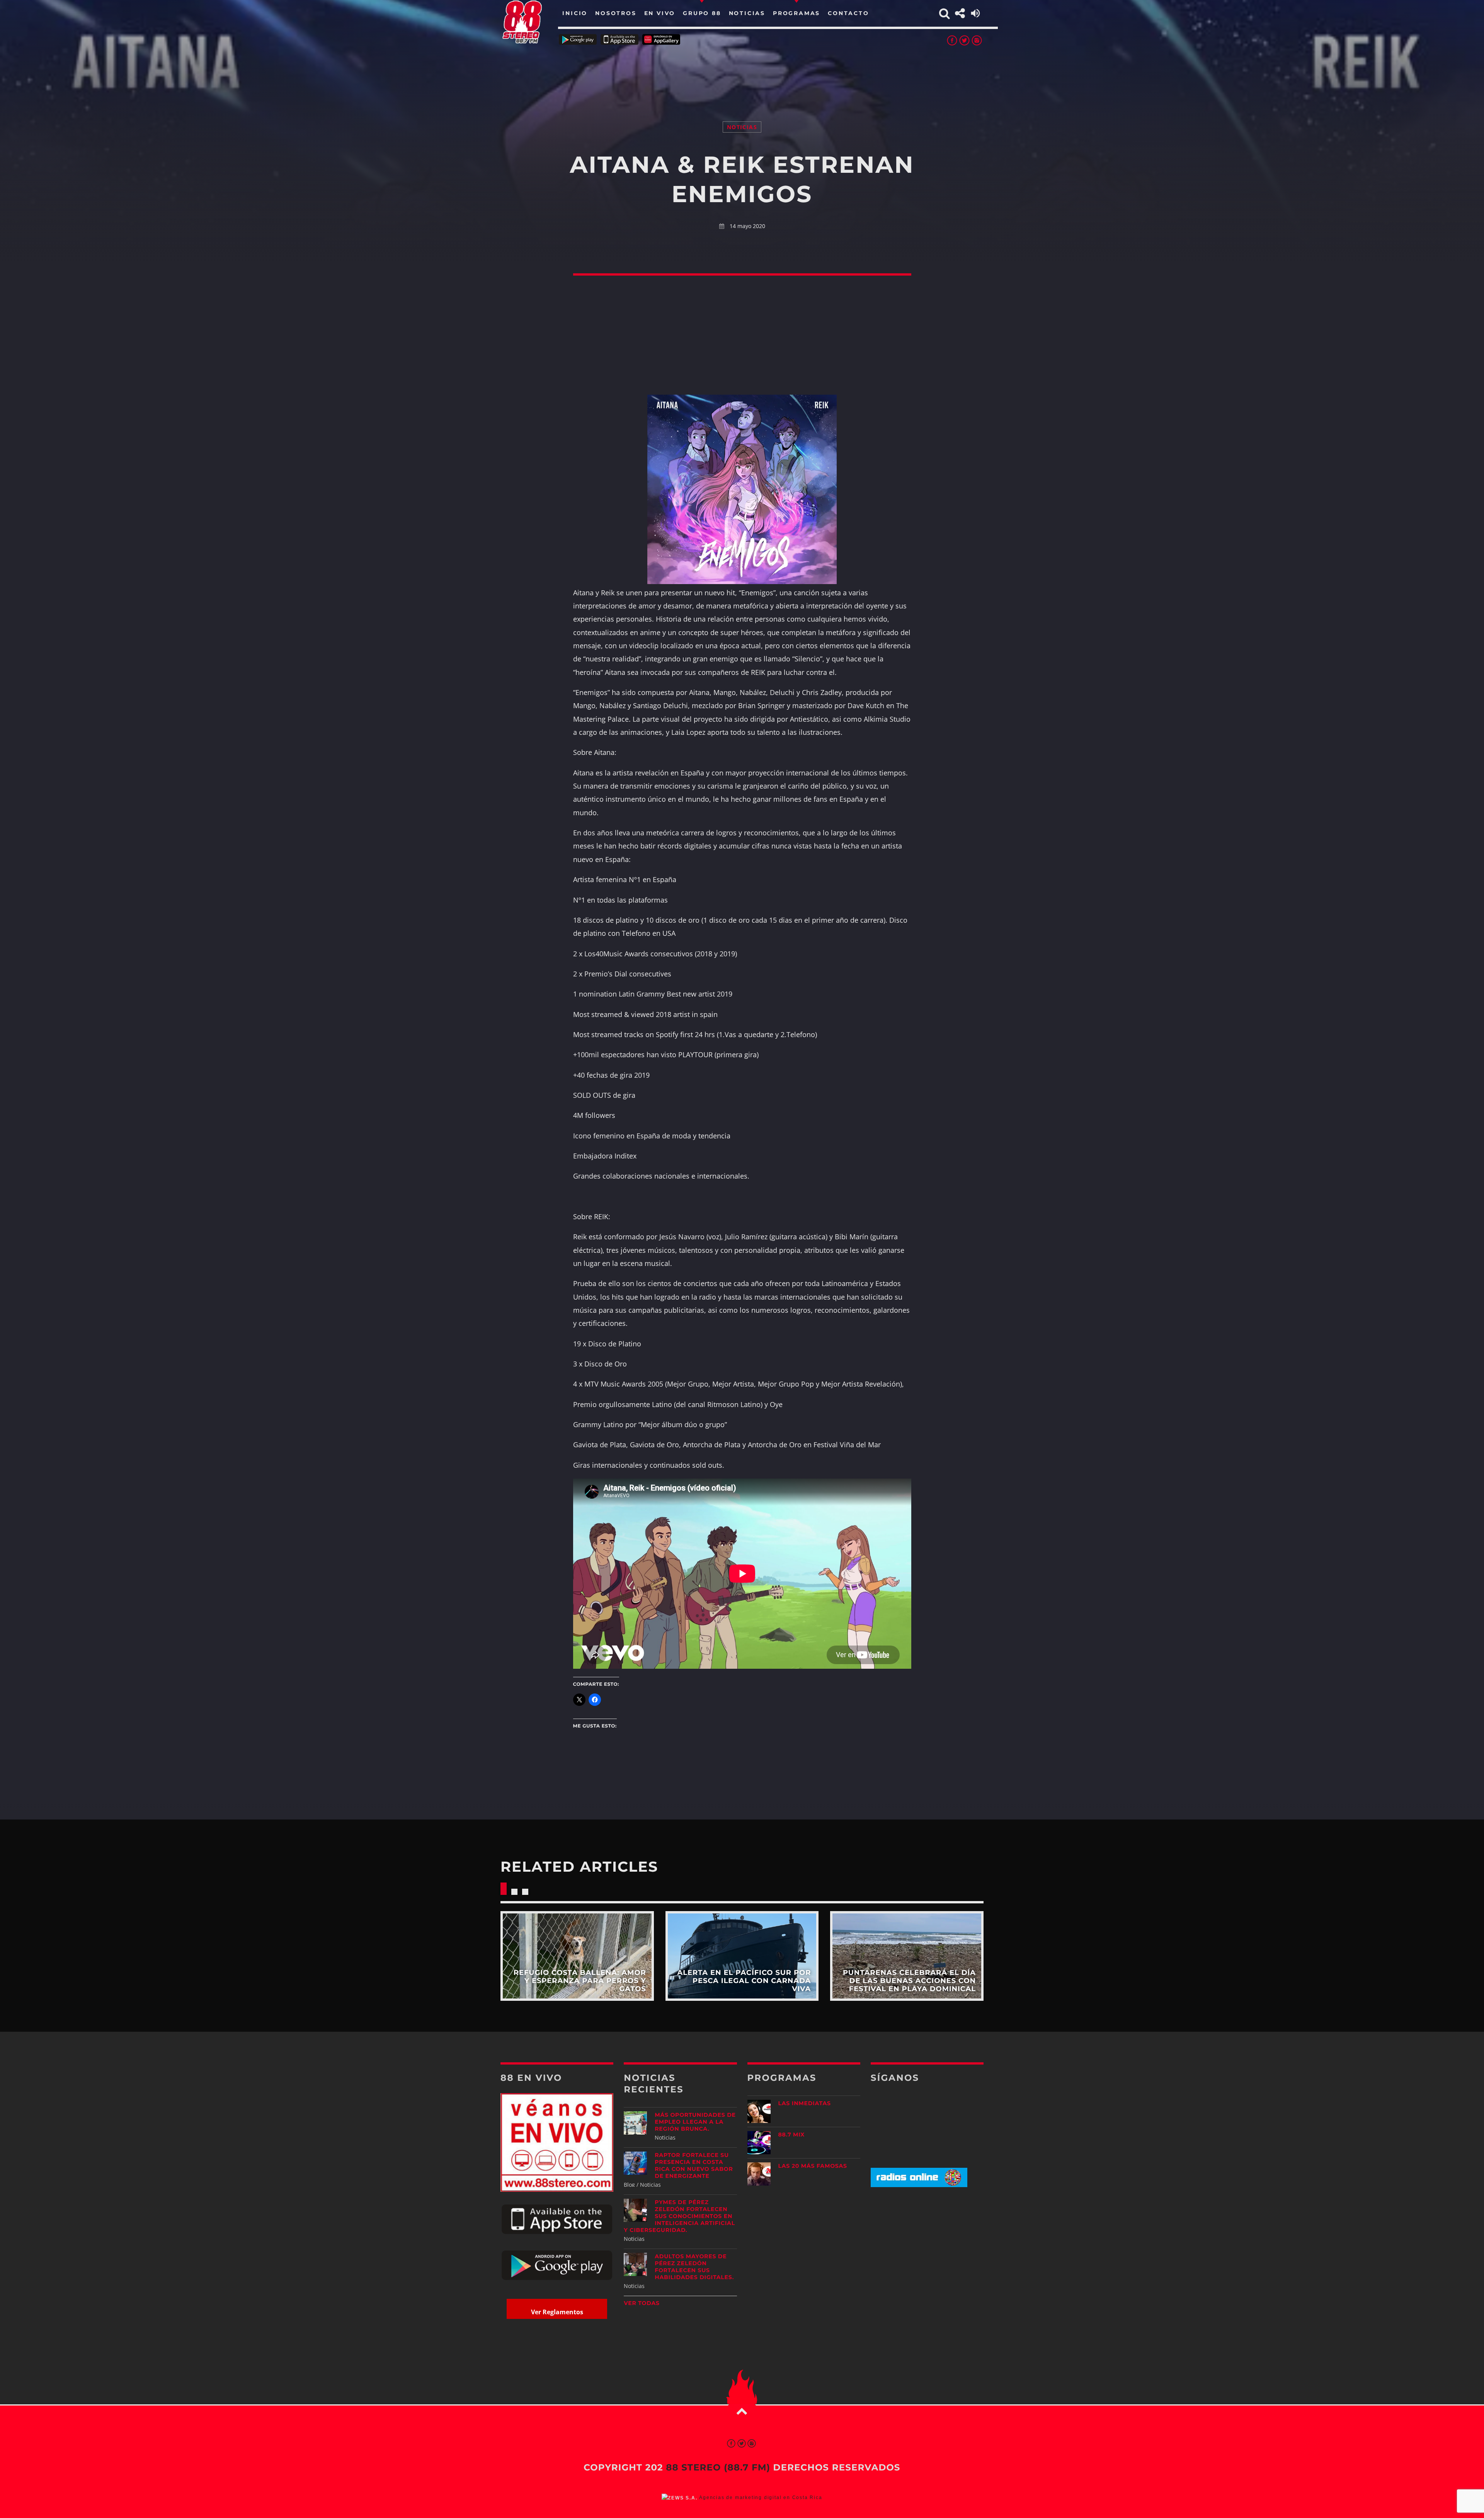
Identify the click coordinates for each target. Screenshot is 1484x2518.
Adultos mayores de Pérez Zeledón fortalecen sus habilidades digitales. (694, 2267)
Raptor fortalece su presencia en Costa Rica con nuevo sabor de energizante (694, 2165)
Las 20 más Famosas (813, 2166)
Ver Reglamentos (557, 2312)
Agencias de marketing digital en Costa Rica (761, 2498)
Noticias (742, 127)
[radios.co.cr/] (919, 2185)
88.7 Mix (792, 2135)
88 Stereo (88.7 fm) (718, 2467)
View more (577, 1956)
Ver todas (642, 2303)
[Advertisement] (742, 73)
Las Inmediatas (805, 2103)
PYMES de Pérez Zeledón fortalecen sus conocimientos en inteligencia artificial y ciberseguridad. (679, 2216)
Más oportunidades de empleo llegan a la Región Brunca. (695, 2122)
